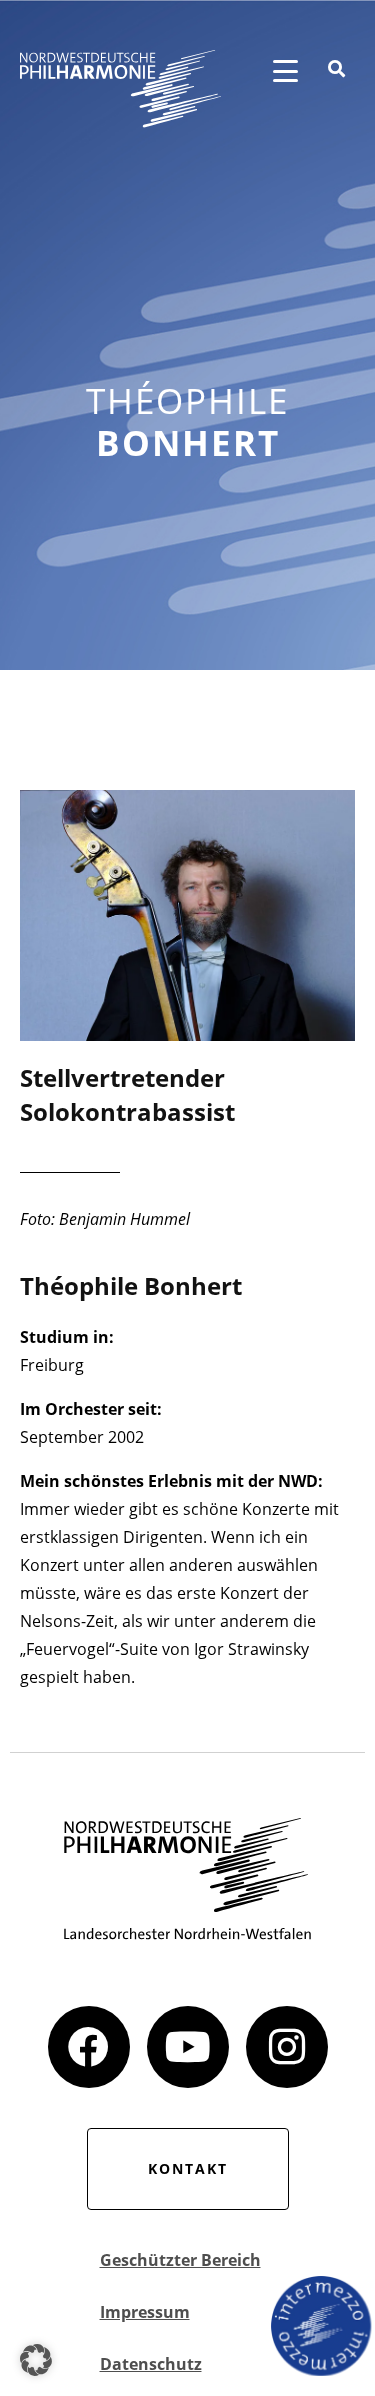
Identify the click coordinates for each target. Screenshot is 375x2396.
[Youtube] (188, 2047)
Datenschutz (151, 2364)
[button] (36, 2360)
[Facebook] (89, 2047)
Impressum (145, 2312)
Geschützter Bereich (180, 2260)
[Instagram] (287, 2047)
